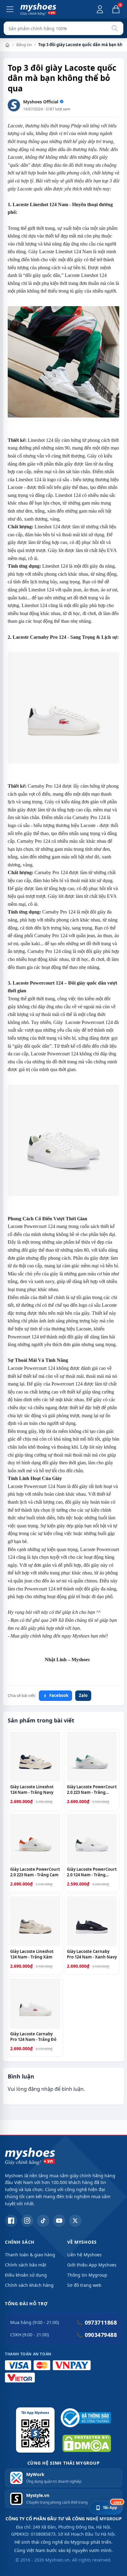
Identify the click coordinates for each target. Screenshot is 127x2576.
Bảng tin (24, 45)
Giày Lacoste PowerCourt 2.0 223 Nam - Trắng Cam (35, 1872)
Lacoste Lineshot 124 (60, 252)
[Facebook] (11, 2221)
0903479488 (97, 2335)
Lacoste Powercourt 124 (88, 1022)
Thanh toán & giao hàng (30, 2255)
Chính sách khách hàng (29, 2285)
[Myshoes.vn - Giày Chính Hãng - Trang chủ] (38, 9)
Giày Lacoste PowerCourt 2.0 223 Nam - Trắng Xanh (92, 1790)
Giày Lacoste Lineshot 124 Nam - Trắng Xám (32, 1954)
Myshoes (81, 1636)
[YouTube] (59, 2221)
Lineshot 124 (41, 590)
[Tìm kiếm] (115, 28)
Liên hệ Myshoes (84, 2255)
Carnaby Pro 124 (44, 786)
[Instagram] (27, 2221)
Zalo (83, 1695)
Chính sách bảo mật (26, 2265)
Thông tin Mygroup (87, 2275)
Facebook (59, 1695)
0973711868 (97, 2322)
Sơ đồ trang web (84, 2285)
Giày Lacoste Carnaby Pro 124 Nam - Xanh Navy (92, 1954)
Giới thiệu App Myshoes (92, 2265)
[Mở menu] (10, 9)
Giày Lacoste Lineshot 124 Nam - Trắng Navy (32, 1790)
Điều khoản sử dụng (26, 2275)
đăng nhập (41, 2089)
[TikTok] (43, 2221)
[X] (75, 2221)
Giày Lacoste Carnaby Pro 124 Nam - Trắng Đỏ (33, 2037)
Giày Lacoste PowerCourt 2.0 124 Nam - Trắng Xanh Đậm (92, 1872)
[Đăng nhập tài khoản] (100, 9)
